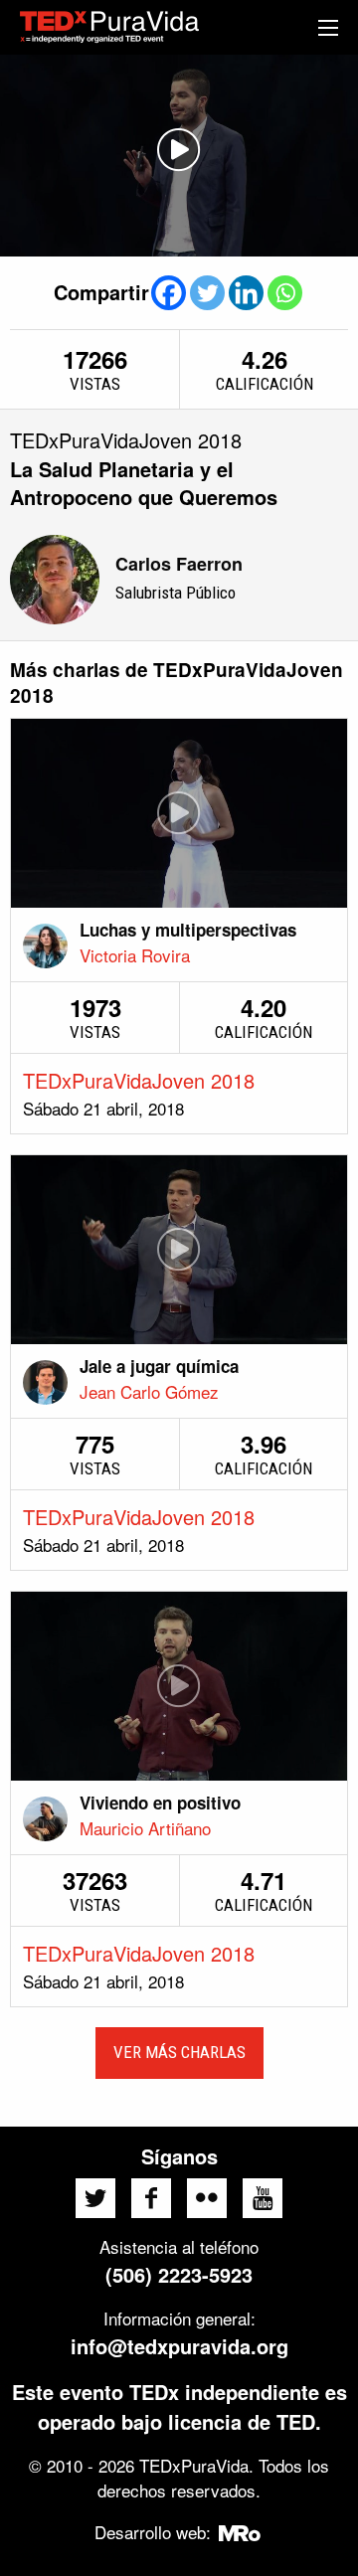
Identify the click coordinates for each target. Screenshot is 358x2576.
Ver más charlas (179, 2052)
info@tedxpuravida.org (179, 2346)
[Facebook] (169, 293)
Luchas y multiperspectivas (188, 930)
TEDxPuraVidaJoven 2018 (139, 1080)
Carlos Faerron (179, 564)
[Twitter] (207, 293)
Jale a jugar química (159, 1366)
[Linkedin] (246, 293)
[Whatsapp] (285, 293)
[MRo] (240, 2532)
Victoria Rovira (135, 955)
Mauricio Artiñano (145, 1828)
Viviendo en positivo (160, 1803)
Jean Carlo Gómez (149, 1391)
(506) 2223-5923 (179, 2274)
